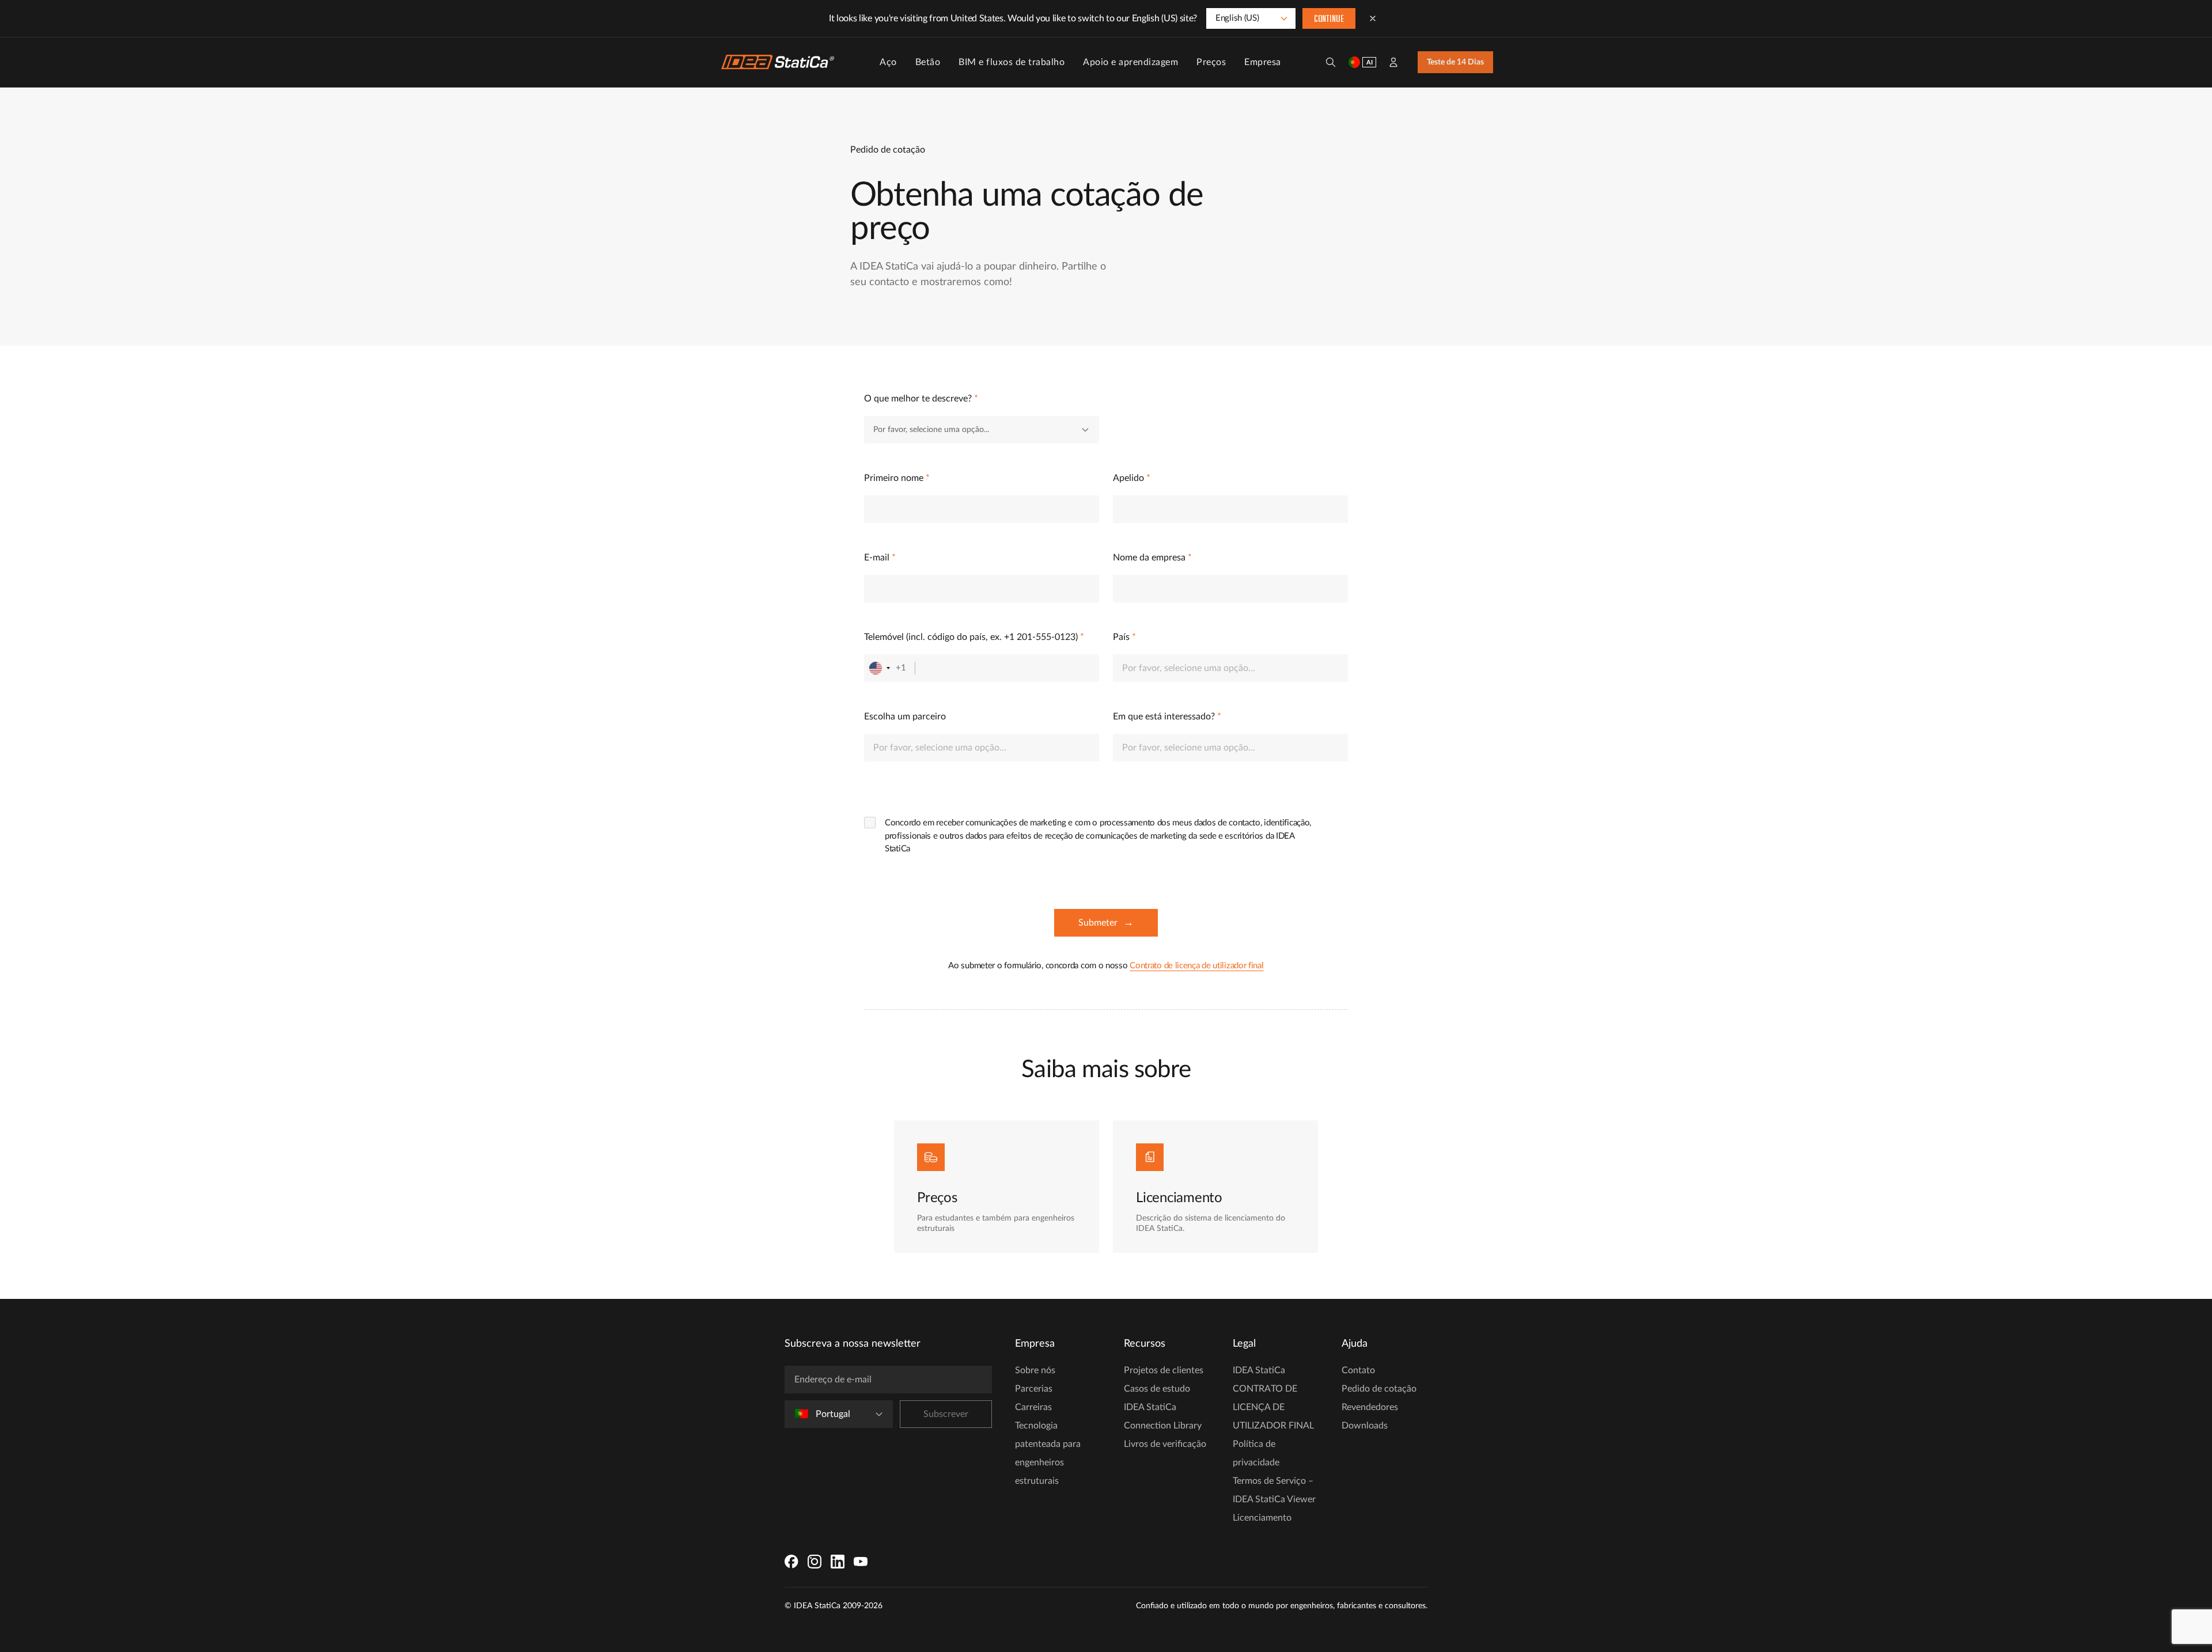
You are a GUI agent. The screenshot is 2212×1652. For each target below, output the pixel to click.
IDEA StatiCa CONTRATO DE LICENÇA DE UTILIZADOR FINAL (1273, 1398)
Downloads (1365, 1426)
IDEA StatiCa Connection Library (1163, 1416)
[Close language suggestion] (1373, 18)
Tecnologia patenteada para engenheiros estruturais (1048, 1453)
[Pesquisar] (1331, 62)
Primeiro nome (897, 478)
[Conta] (1393, 62)
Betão (928, 62)
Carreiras (1033, 1407)
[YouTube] (861, 1562)
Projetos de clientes (1164, 1370)
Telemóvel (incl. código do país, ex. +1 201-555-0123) (974, 637)
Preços (1211, 62)
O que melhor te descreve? (921, 399)
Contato (1358, 1370)
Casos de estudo (1157, 1389)
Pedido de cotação (1379, 1389)
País (1124, 637)
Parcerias (1034, 1389)
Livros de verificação (1165, 1444)
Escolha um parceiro (905, 717)
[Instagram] (815, 1562)
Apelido (1132, 478)
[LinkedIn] (838, 1562)
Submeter (1106, 923)
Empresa (1263, 62)
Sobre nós (1035, 1370)
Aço (888, 62)
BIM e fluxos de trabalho (1012, 62)
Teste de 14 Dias (1455, 62)
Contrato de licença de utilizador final (1196, 966)
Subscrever (946, 1414)
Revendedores (1370, 1407)
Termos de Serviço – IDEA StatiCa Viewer (1274, 1490)
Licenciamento (1262, 1518)
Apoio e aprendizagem (1130, 62)
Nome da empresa (1152, 558)
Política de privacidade (1256, 1453)
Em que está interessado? (1167, 717)
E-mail (880, 558)
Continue (1329, 20)
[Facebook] (791, 1562)
